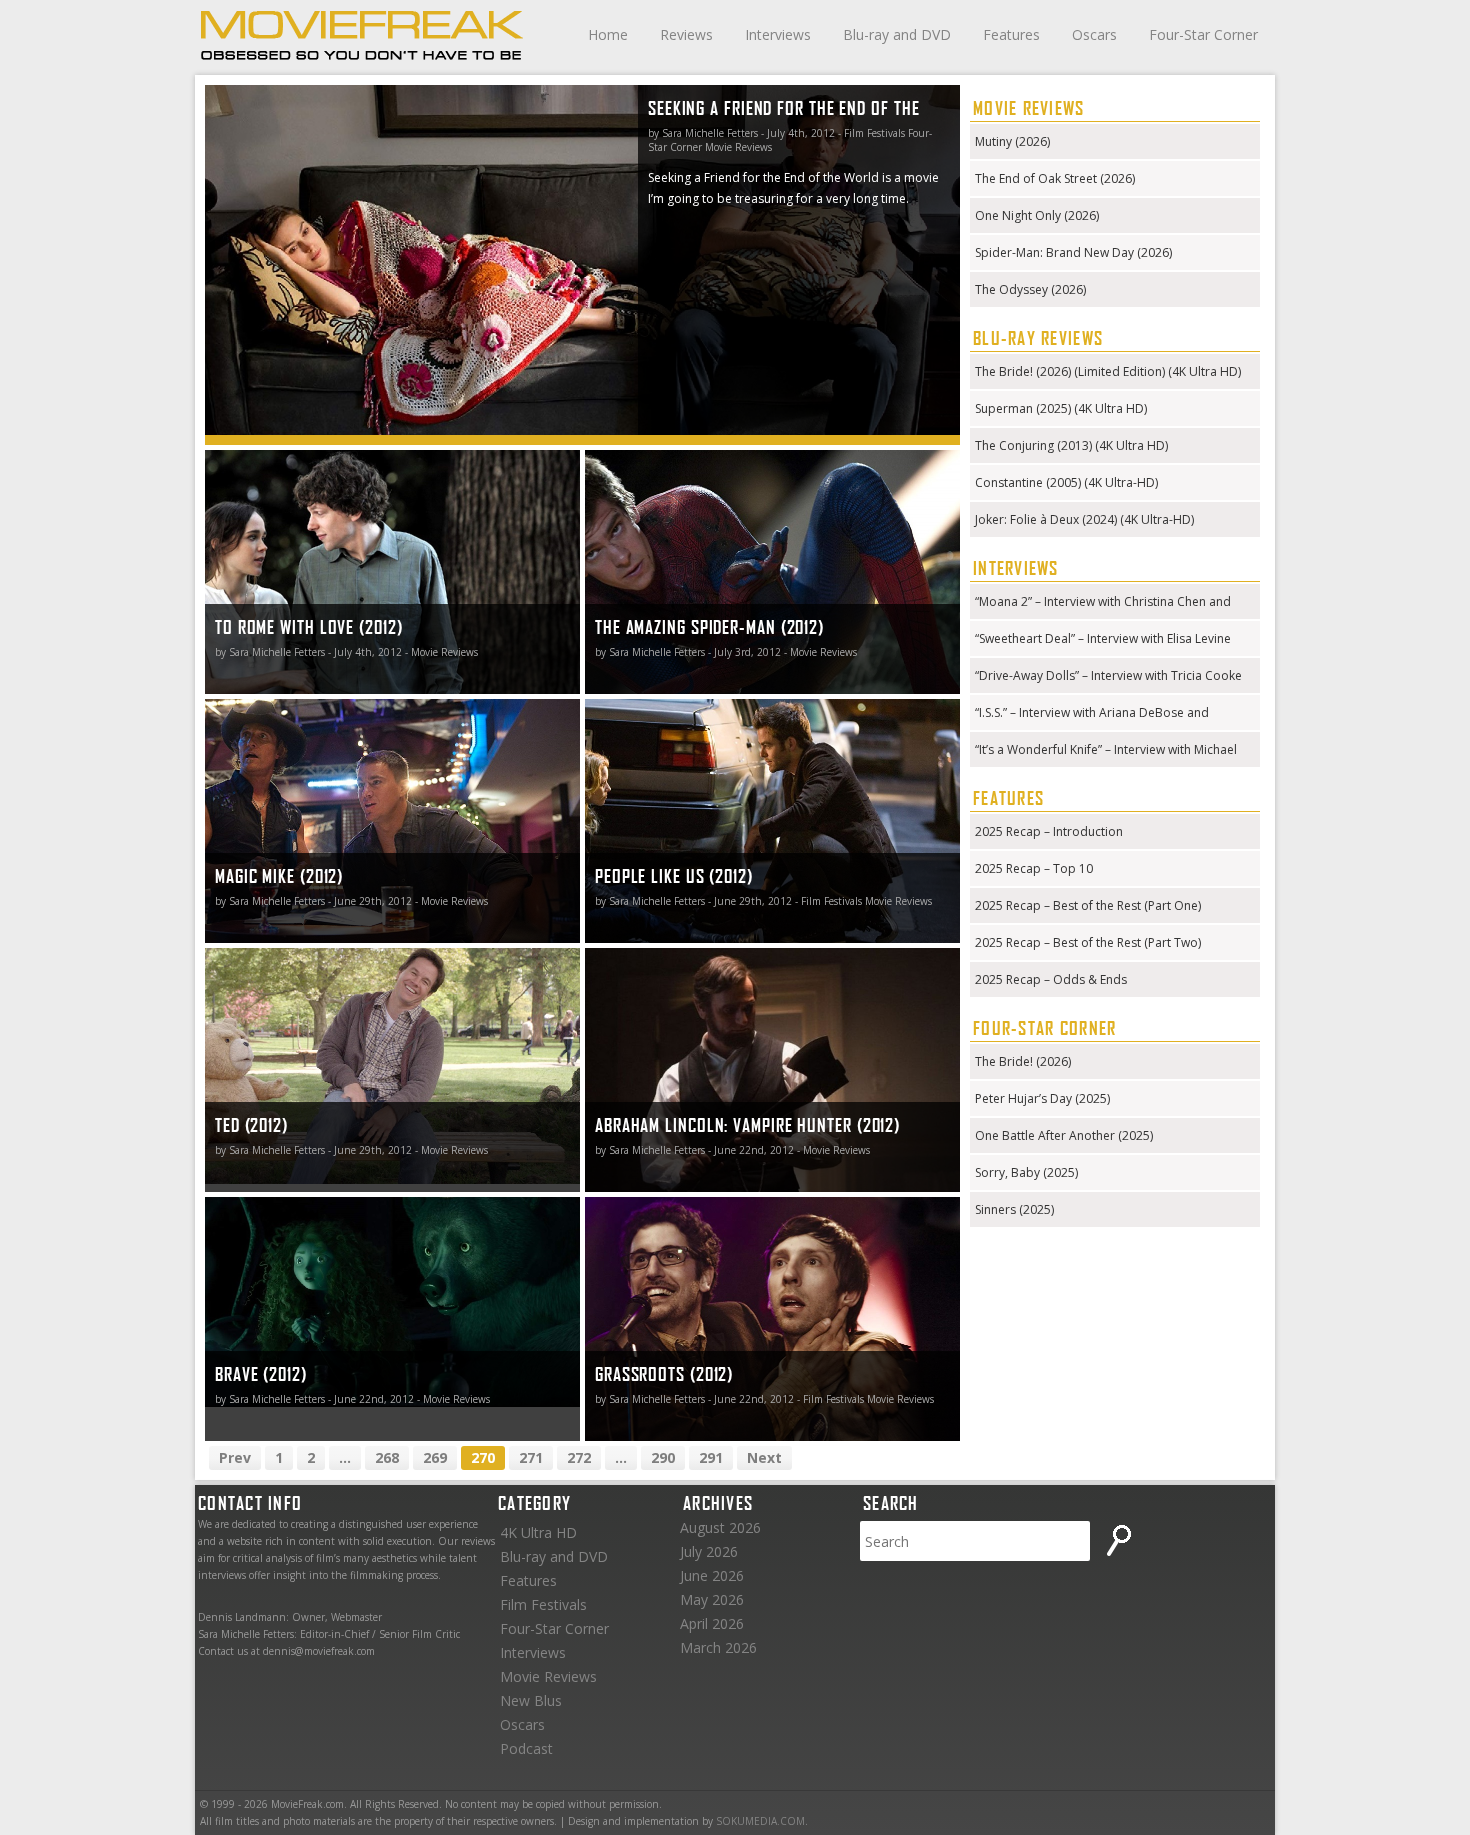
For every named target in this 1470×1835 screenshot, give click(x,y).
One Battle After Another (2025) (1064, 1135)
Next (764, 1457)
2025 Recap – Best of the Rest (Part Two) (1088, 942)
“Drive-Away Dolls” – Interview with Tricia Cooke (1108, 675)
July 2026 (709, 1551)
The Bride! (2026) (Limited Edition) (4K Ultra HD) (1108, 371)
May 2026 (712, 1599)
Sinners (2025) (1014, 1209)
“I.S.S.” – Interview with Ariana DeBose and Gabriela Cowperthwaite (1092, 714)
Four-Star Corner (1203, 34)
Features (1011, 34)
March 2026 (718, 1647)
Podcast (526, 1748)
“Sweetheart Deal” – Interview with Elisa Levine (1103, 638)
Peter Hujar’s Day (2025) (1042, 1098)
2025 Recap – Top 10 (1034, 868)
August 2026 (720, 1527)
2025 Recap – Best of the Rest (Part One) (1088, 905)
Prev (235, 1457)
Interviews (778, 34)
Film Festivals (543, 1604)
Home (608, 34)
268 (387, 1457)
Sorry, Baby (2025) (1026, 1172)
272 (579, 1457)
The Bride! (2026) (1023, 1061)
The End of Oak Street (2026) (1055, 178)
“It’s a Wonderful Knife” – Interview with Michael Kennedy (1106, 751)
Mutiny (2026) (1012, 141)
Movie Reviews (548, 1676)
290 (663, 1457)
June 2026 (712, 1575)
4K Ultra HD (538, 1532)
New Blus (531, 1700)
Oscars (1094, 34)
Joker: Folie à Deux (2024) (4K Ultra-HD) (1084, 519)
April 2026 (712, 1623)
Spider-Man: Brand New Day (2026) (1073, 252)
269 (435, 1457)
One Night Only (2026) (1037, 215)
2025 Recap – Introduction (1049, 831)
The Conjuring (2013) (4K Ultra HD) (1071, 445)
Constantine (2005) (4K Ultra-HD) (1066, 482)
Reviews (686, 34)
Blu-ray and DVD (897, 34)
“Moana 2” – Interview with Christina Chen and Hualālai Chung (1103, 603)
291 (711, 1457)
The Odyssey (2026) (1030, 289)
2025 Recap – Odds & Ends (1051, 979)
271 (531, 1457)
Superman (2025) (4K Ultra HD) (1061, 408)
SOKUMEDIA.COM (760, 1821)
